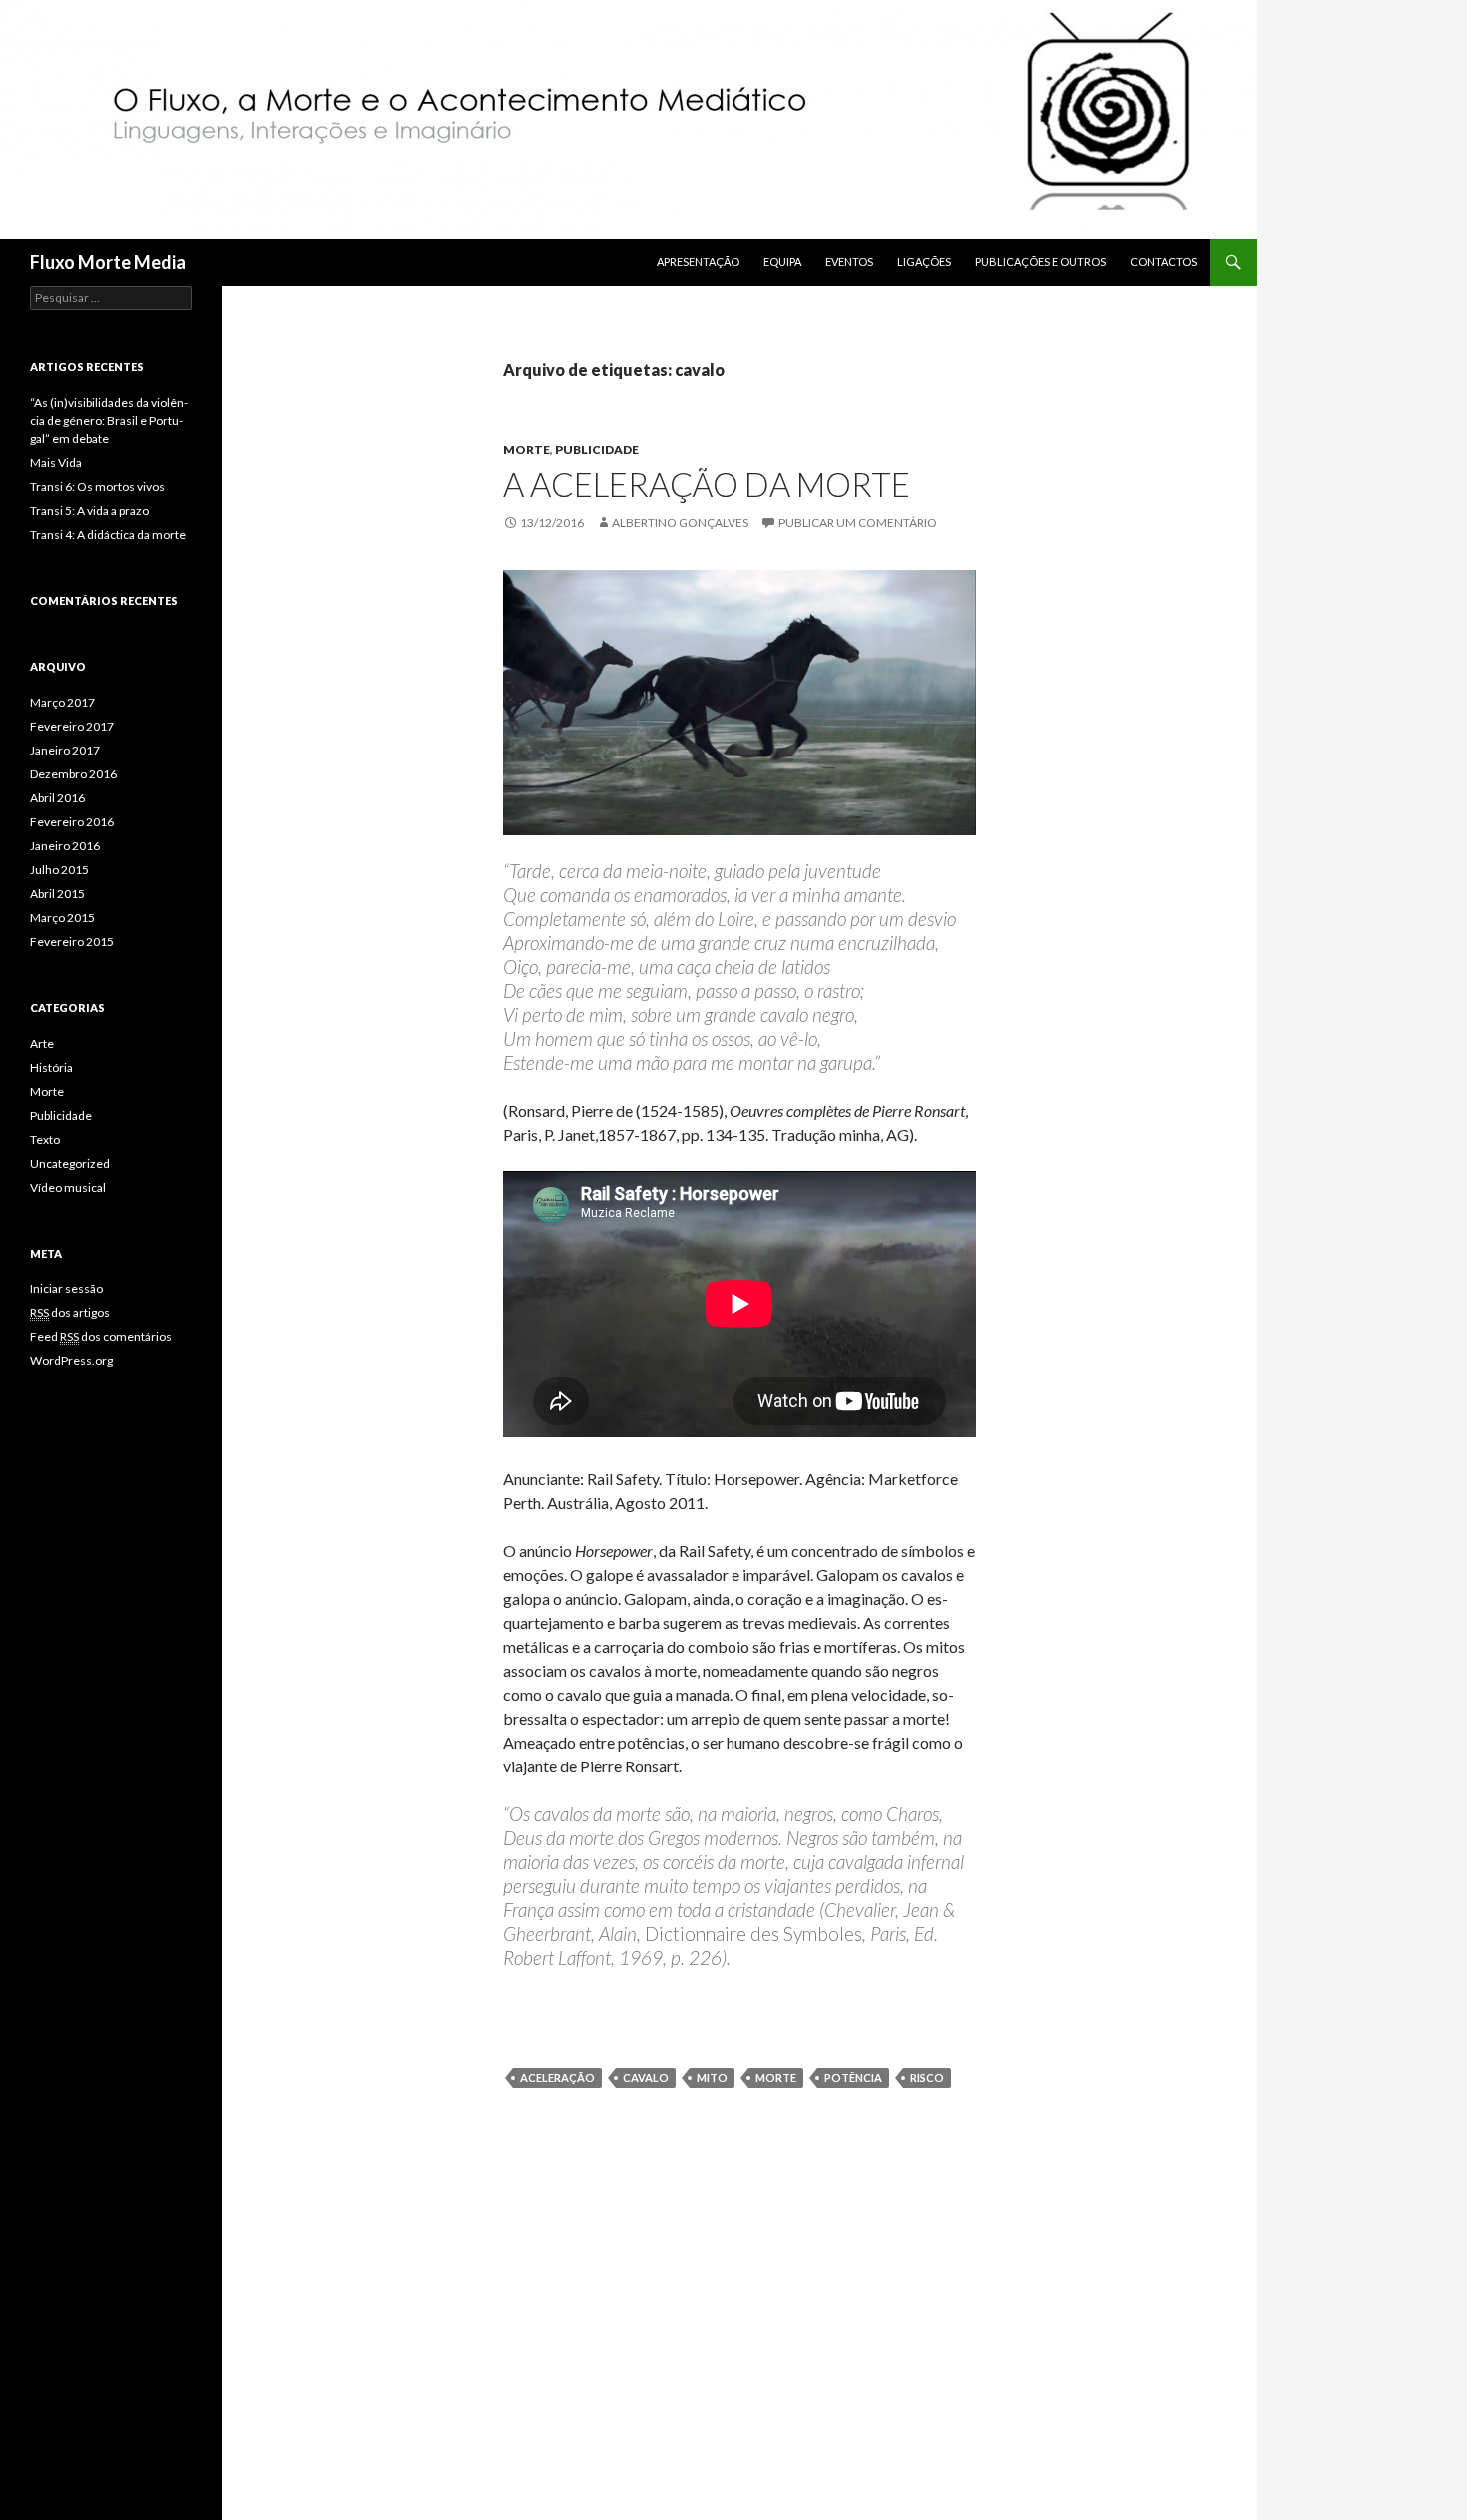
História (51, 1067)
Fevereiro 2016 (72, 822)
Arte (42, 1043)
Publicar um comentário (858, 522)
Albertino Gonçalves (680, 522)
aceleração (557, 2077)
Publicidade (597, 450)
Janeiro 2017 (65, 750)
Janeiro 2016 (65, 846)
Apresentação (698, 262)
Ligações (924, 262)
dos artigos (70, 1313)
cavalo (646, 2077)
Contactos (1163, 262)
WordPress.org (71, 1361)
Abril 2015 (57, 894)
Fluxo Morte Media (108, 262)
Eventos (849, 262)
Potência (853, 2077)
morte (776, 2077)
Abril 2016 (57, 798)
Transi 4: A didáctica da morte (108, 534)
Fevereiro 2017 (72, 726)
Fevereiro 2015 (72, 942)
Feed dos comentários (101, 1337)
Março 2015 (62, 918)
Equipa (782, 262)
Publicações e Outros (1040, 262)
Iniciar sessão (66, 1289)
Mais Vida (56, 463)
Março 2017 (62, 702)
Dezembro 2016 (73, 774)
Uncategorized (70, 1163)
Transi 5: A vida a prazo (89, 510)
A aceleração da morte (707, 484)
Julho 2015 (59, 870)
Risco (927, 2077)
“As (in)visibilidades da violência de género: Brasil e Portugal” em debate (109, 421)
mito (712, 2077)
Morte (526, 450)
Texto (45, 1139)
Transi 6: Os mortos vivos (97, 487)
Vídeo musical (68, 1187)
